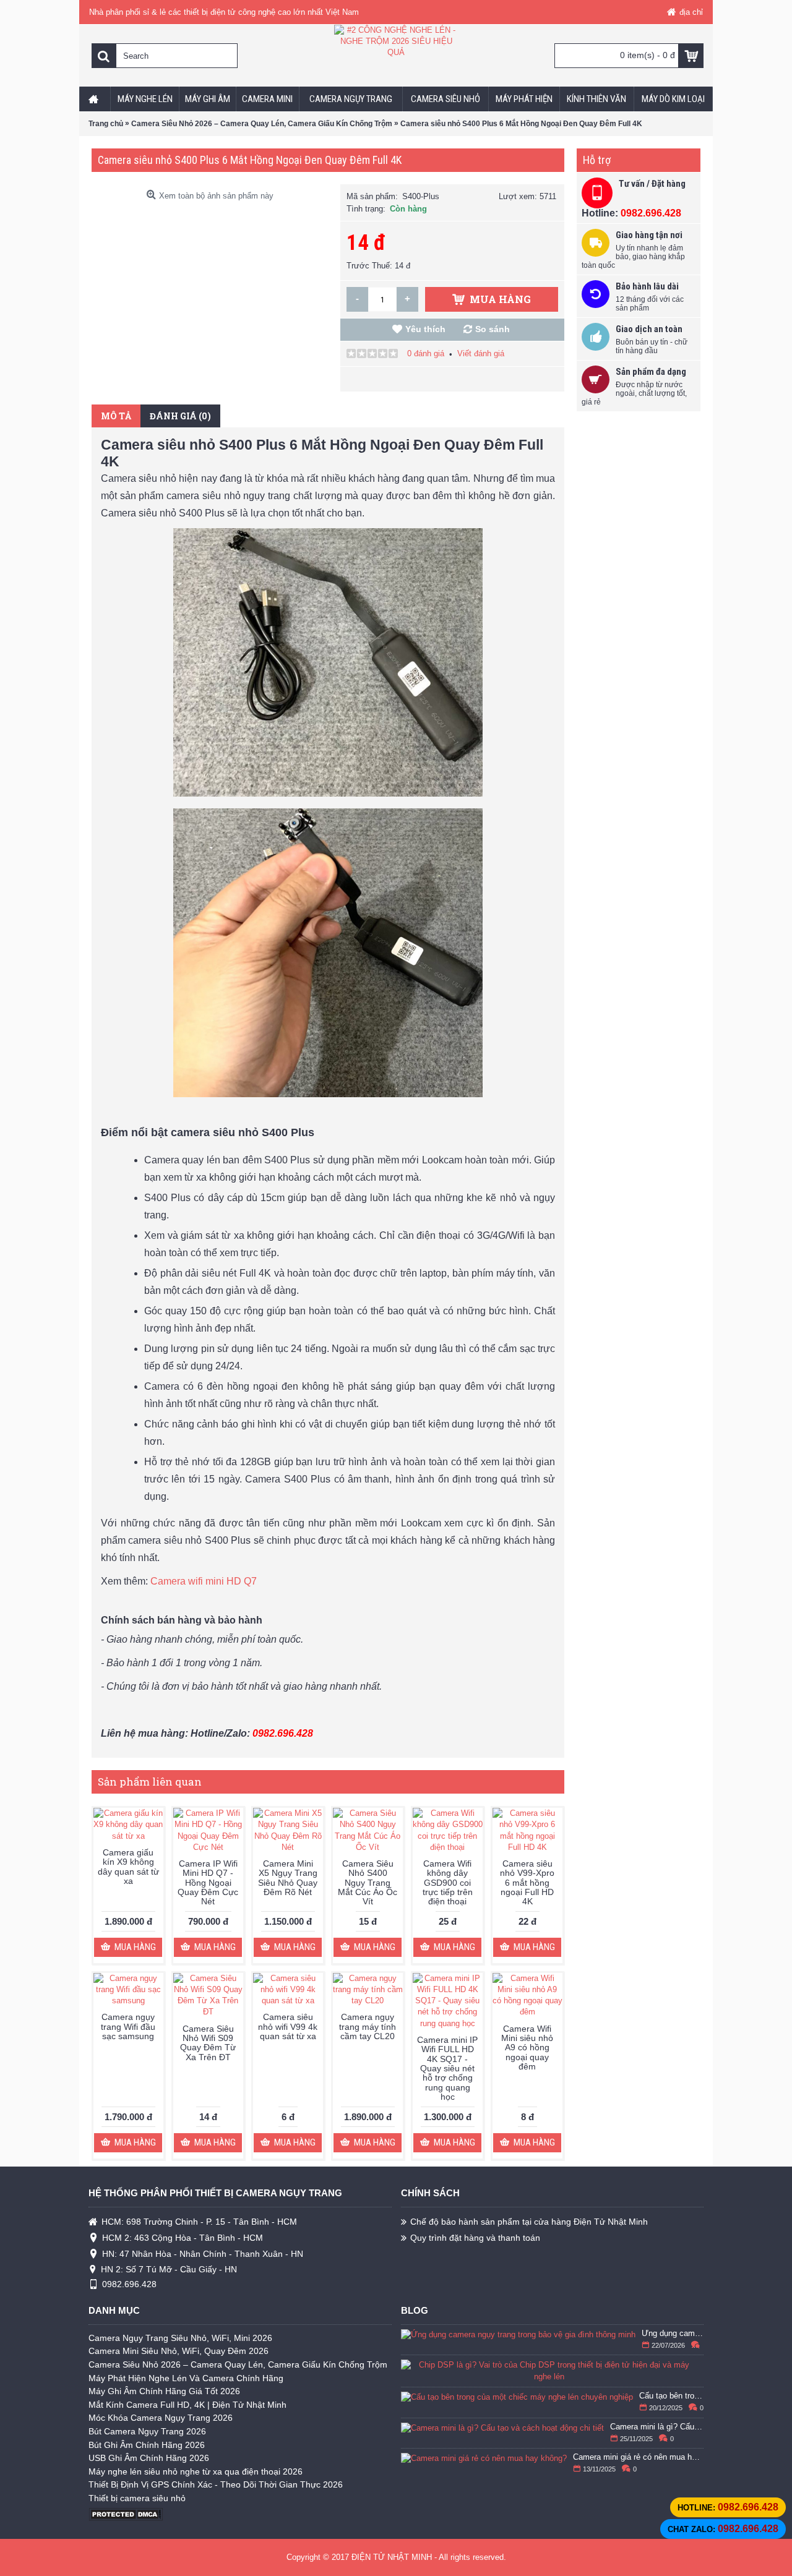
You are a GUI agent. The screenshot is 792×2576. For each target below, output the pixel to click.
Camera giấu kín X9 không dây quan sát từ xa (128, 1867)
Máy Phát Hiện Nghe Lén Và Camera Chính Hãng (186, 2378)
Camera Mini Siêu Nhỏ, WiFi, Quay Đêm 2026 (179, 2351)
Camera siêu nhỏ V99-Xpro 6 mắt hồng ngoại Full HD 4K (527, 1883)
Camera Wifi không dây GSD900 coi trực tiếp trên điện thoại (448, 1883)
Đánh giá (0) (180, 416)
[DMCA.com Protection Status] (126, 2518)
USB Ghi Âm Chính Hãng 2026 (149, 2458)
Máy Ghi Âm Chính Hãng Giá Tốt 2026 (164, 2391)
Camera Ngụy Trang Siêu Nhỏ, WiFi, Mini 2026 (180, 2338)
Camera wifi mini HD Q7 (204, 1581)
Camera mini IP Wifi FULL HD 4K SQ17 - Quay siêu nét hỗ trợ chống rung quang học (447, 2068)
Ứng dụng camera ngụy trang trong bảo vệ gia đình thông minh (673, 2334)
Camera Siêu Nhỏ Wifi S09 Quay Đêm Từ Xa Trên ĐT (208, 2043)
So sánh (493, 329)
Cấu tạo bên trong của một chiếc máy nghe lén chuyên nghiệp (672, 2396)
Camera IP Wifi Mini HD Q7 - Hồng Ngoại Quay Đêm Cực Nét (208, 1883)
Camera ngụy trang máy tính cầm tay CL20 (368, 2026)
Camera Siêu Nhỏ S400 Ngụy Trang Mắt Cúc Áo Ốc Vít (368, 1883)
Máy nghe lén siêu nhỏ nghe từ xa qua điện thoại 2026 (196, 2471)
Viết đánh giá (481, 353)
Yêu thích (425, 329)
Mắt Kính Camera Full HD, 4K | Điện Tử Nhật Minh (187, 2405)
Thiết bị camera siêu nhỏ (137, 2498)
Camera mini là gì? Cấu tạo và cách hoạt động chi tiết (657, 2427)
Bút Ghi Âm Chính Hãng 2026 (147, 2445)
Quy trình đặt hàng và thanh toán (475, 2238)
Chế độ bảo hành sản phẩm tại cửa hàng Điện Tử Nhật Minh (529, 2222)
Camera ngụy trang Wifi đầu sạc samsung (128, 2026)
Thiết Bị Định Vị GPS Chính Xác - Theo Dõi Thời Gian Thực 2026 (216, 2484)
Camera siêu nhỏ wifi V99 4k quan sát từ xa (288, 2026)
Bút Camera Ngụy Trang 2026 (147, 2431)
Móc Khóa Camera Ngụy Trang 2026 (161, 2418)
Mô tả (116, 416)
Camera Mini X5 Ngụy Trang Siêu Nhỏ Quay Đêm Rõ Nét (288, 1878)
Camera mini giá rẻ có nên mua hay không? (639, 2457)
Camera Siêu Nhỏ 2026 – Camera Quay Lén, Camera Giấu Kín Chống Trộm (238, 2364)
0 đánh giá (426, 353)
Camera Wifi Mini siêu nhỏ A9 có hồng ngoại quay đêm (527, 2048)
